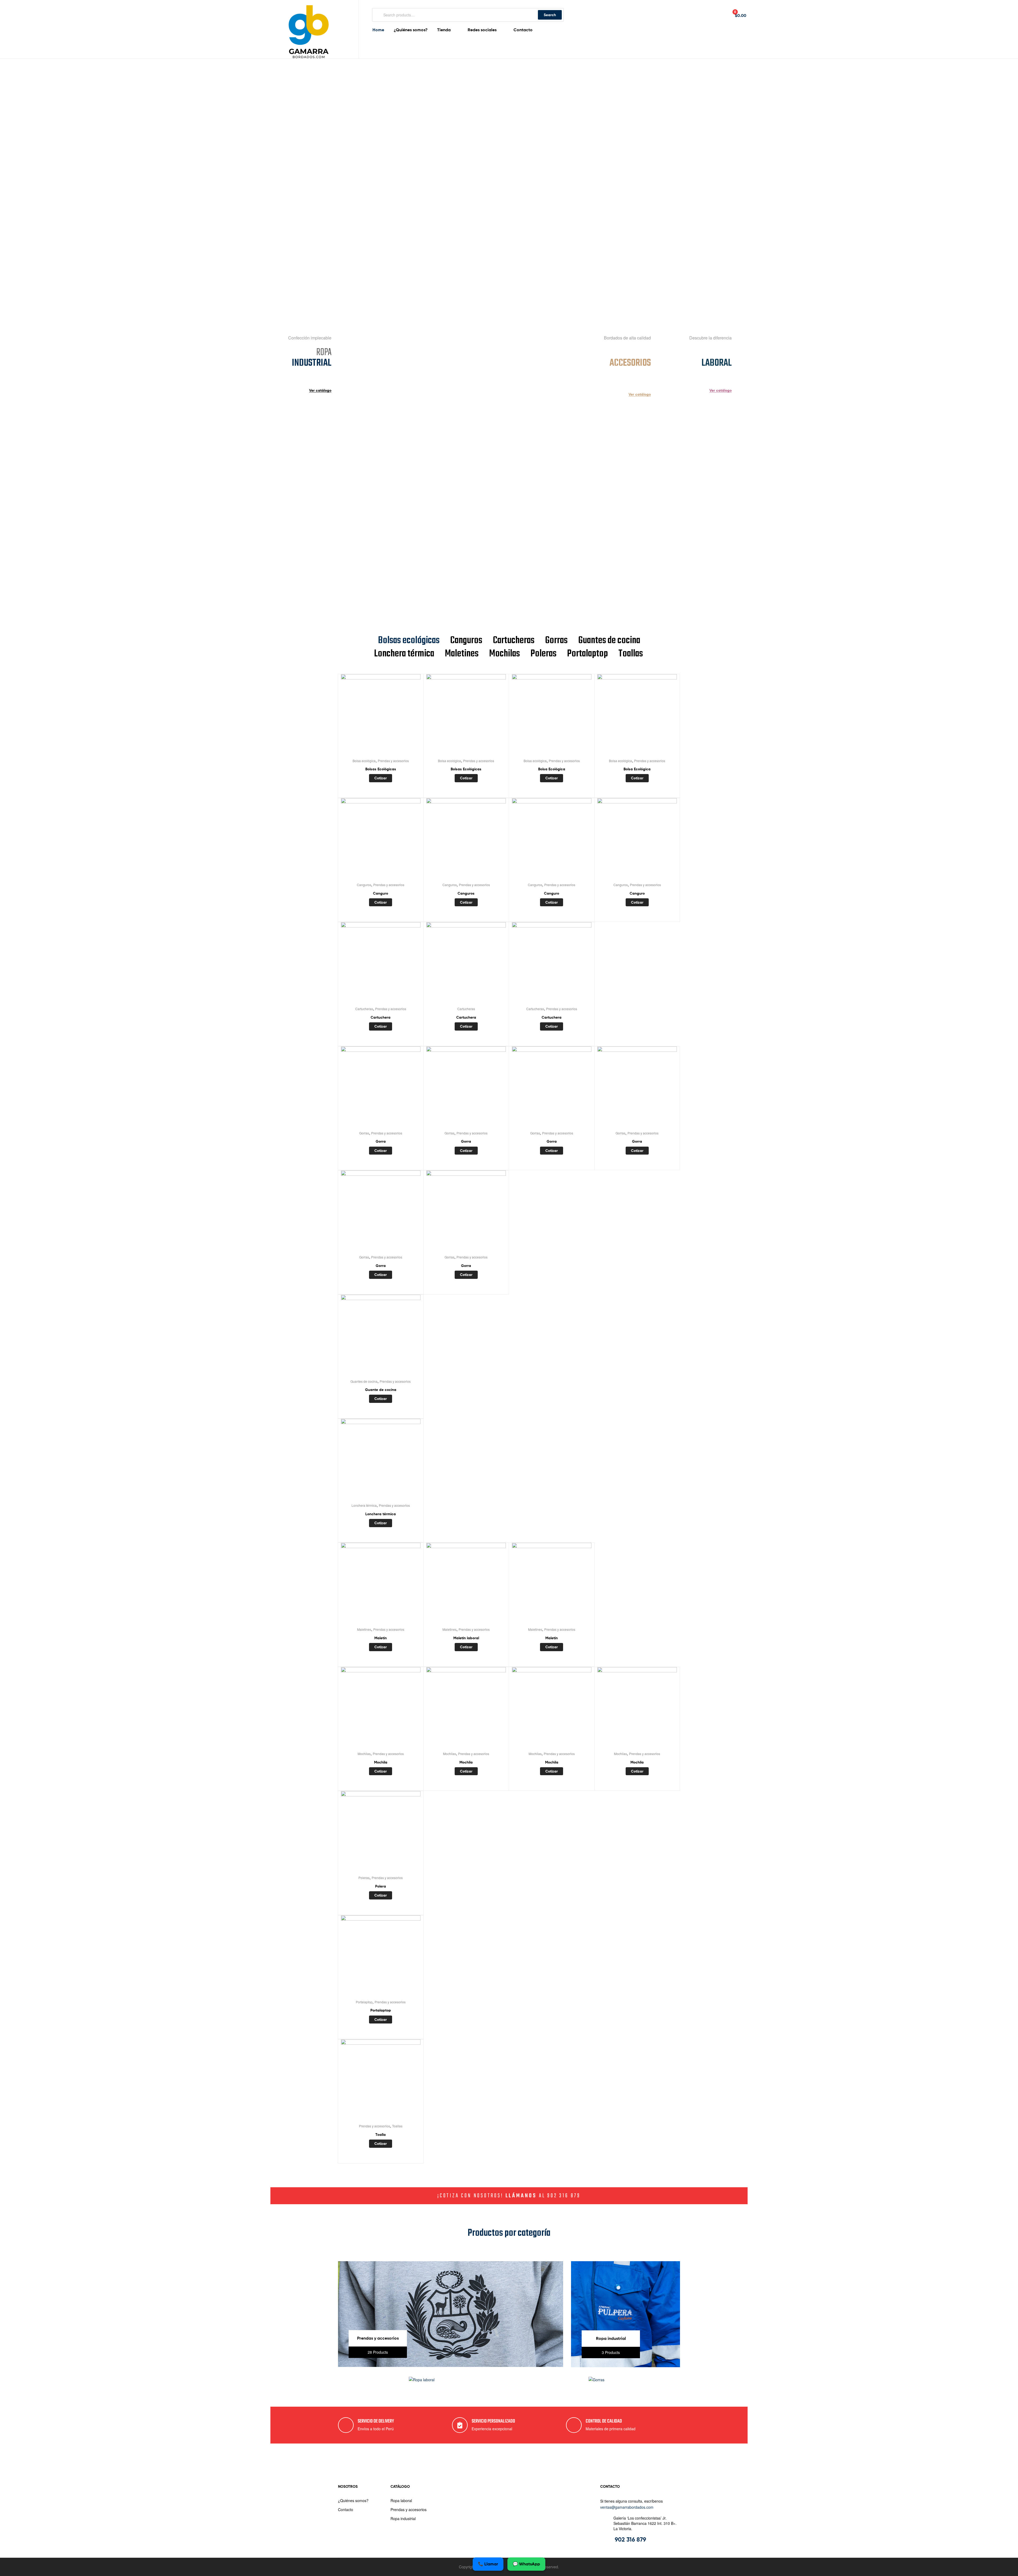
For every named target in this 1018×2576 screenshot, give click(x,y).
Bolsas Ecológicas (381, 769)
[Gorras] (596, 2380)
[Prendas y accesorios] (451, 2365)
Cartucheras (364, 1009)
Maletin (381, 1638)
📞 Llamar (488, 2564)
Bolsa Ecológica (552, 769)
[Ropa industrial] (626, 2366)
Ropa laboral (401, 2500)
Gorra (381, 1141)
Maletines (364, 1629)
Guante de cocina (381, 1390)
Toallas (397, 2126)
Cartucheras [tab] (514, 641)
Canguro (381, 893)
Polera (381, 1886)
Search (550, 15)
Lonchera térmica (364, 1505)
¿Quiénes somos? (353, 2500)
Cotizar (381, 778)
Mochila (381, 1762)
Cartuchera (381, 1017)
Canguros (364, 885)
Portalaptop (364, 2002)
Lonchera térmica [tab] (404, 654)
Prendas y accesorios (393, 761)
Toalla (381, 2135)
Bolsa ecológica (364, 761)
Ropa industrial (403, 2518)
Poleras (364, 1878)
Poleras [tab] (543, 654)
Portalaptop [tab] (587, 654)
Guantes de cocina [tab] (609, 641)
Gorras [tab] (556, 641)
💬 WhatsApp (526, 2564)
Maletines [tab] (462, 654)
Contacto (346, 2509)
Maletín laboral (466, 1638)
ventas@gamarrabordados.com (627, 2507)
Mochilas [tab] (504, 654)
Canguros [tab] (466, 641)
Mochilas (364, 1754)
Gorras (364, 1133)
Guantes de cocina (364, 1381)
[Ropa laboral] (422, 2380)
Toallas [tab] (631, 654)
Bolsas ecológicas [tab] (409, 641)
